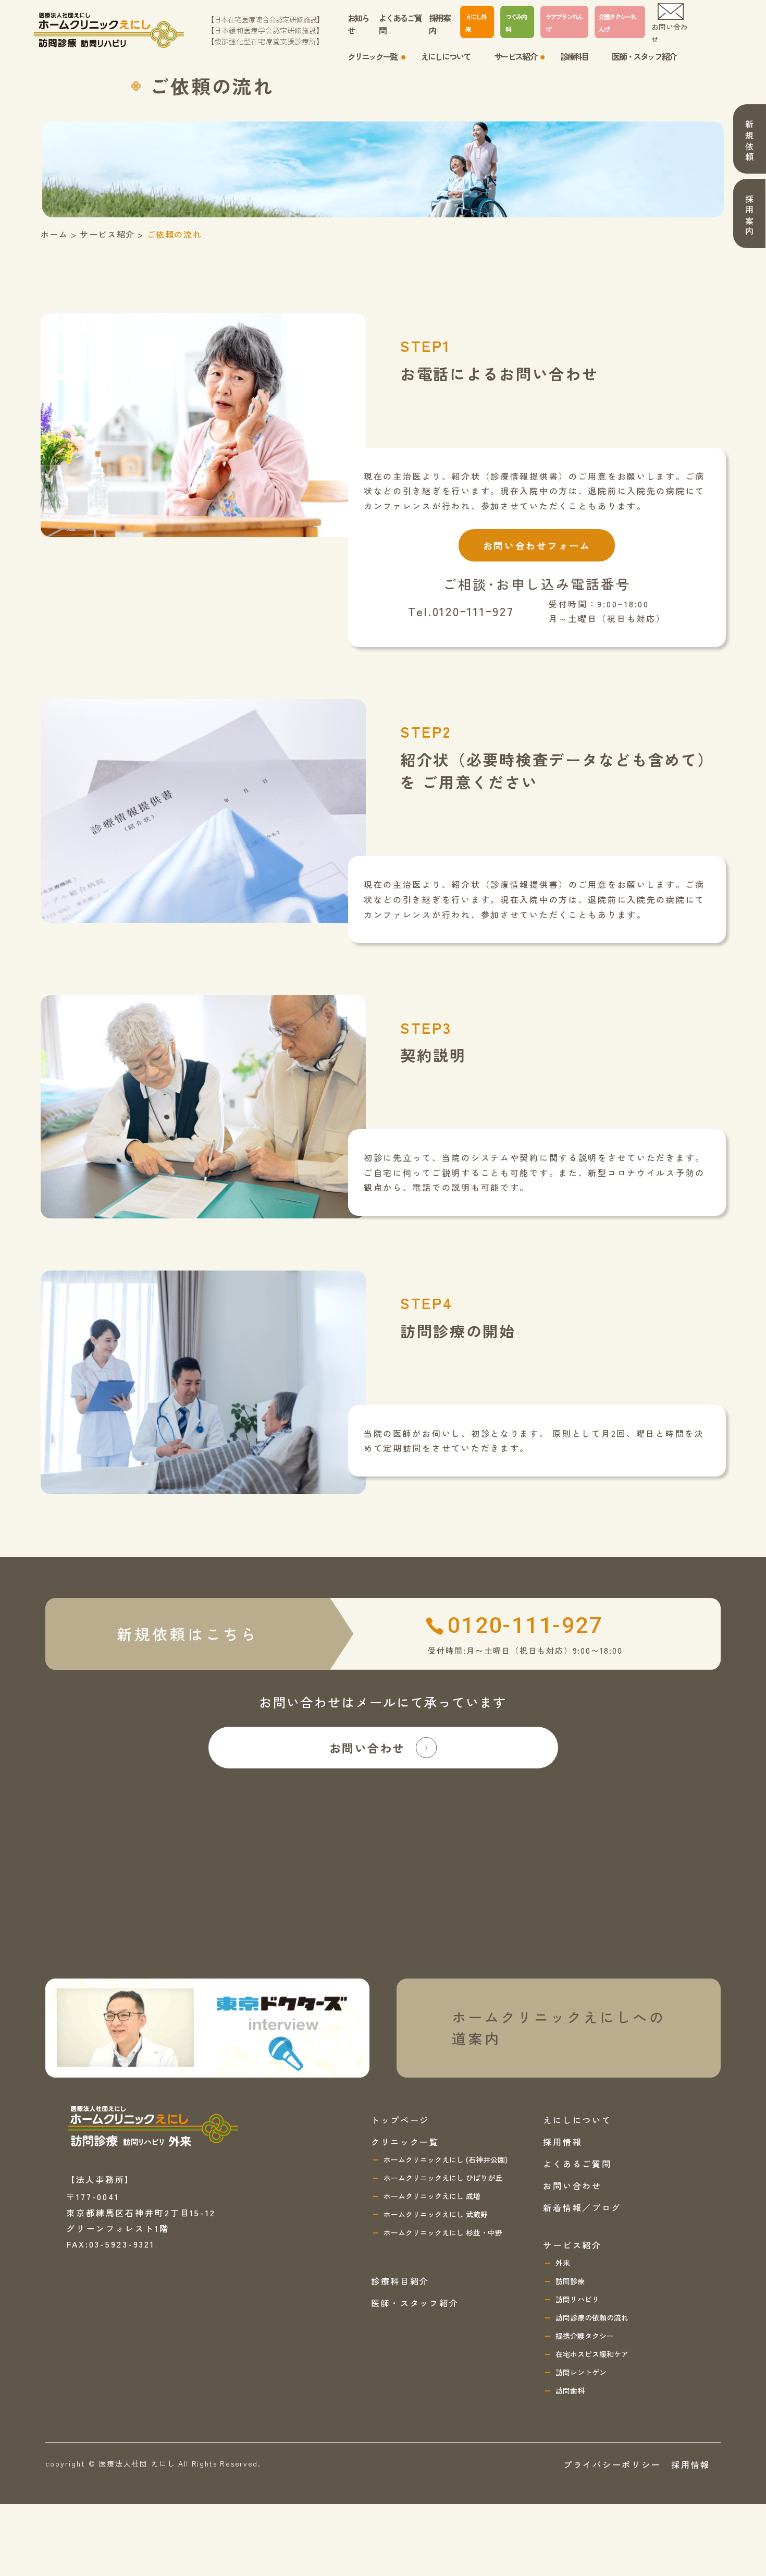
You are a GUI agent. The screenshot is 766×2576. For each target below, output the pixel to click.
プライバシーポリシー (612, 2464)
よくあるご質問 (400, 24)
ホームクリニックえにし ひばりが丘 (443, 2178)
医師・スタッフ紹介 (644, 56)
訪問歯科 (570, 2390)
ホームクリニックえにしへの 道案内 (559, 2028)
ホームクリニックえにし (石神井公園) (446, 2159)
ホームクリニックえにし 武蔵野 (436, 2214)
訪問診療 (570, 2281)
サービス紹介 (572, 2245)
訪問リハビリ (577, 2299)
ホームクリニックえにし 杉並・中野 (443, 2232)
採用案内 (440, 24)
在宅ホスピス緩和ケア (592, 2354)
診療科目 (574, 56)
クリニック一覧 (405, 2142)
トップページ (400, 2120)
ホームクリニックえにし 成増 (432, 2196)
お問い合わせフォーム (537, 545)
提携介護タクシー (585, 2336)
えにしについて (445, 56)
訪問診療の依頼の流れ (592, 2317)
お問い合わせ (670, 33)
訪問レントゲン (581, 2372)
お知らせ (358, 24)
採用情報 (563, 2142)
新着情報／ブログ (582, 2207)
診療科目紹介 (400, 2281)
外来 (563, 2263)
